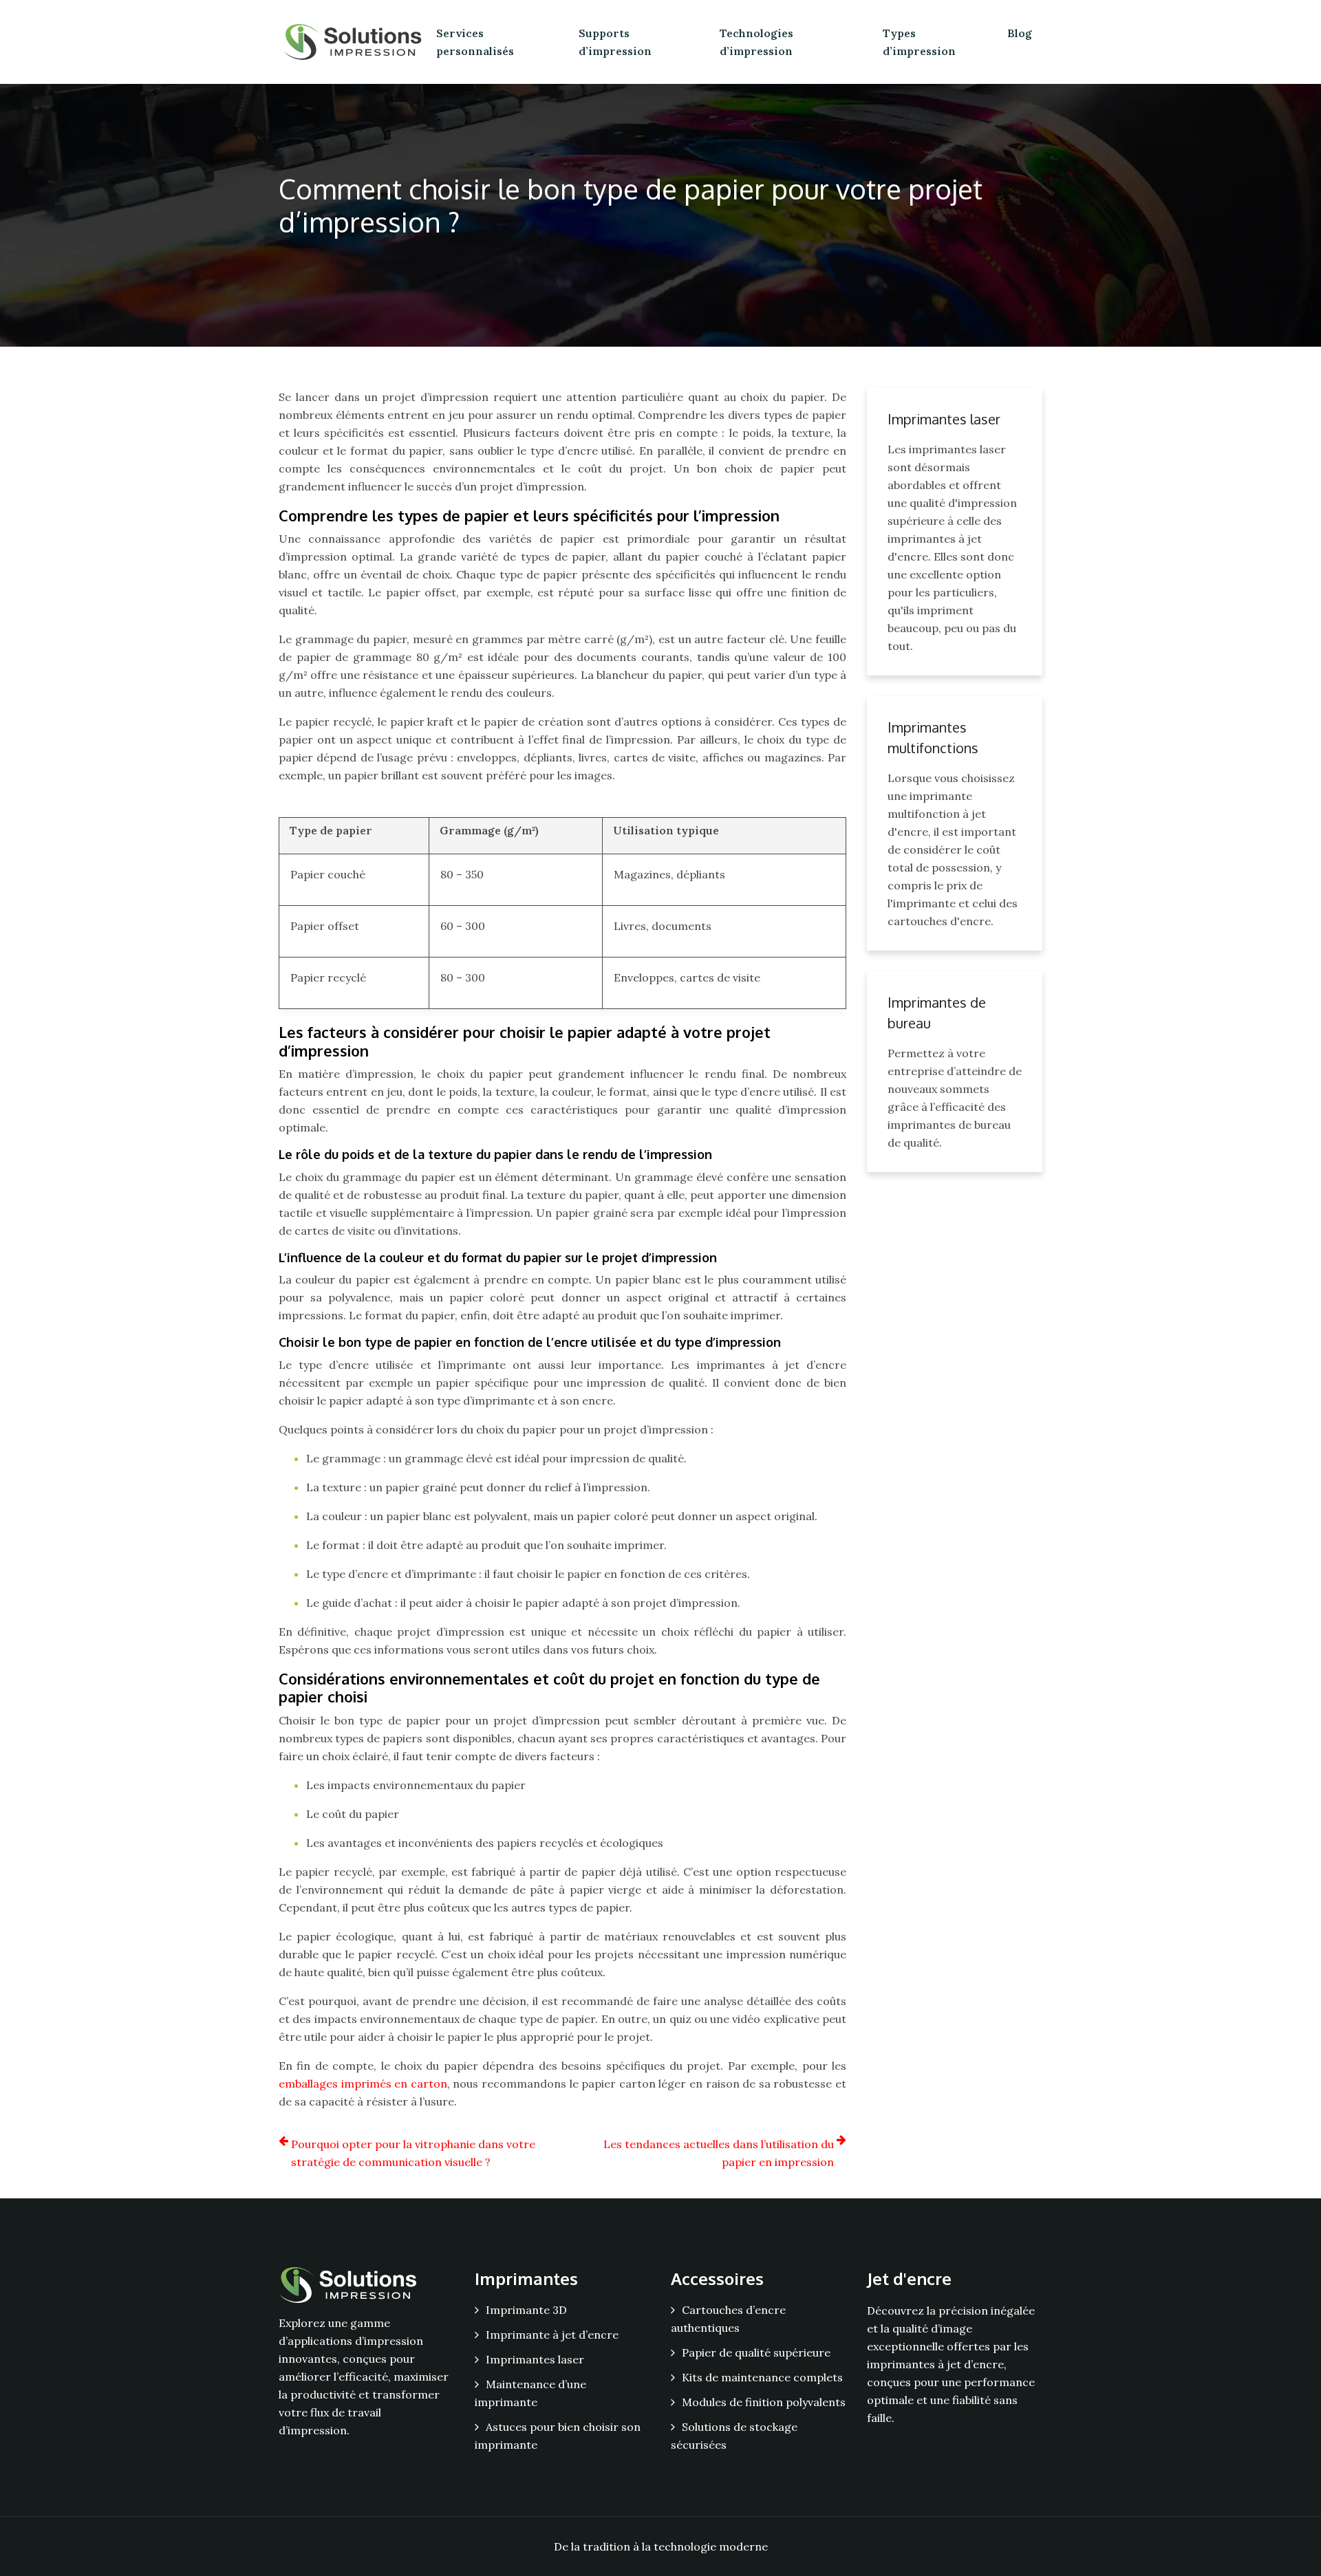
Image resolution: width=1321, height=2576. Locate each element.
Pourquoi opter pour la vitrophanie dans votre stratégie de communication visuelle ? (413, 2153)
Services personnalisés (475, 42)
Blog (1020, 33)
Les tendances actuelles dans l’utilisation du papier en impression (719, 2153)
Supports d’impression (615, 42)
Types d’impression (919, 42)
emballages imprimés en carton (363, 2083)
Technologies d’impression (756, 42)
